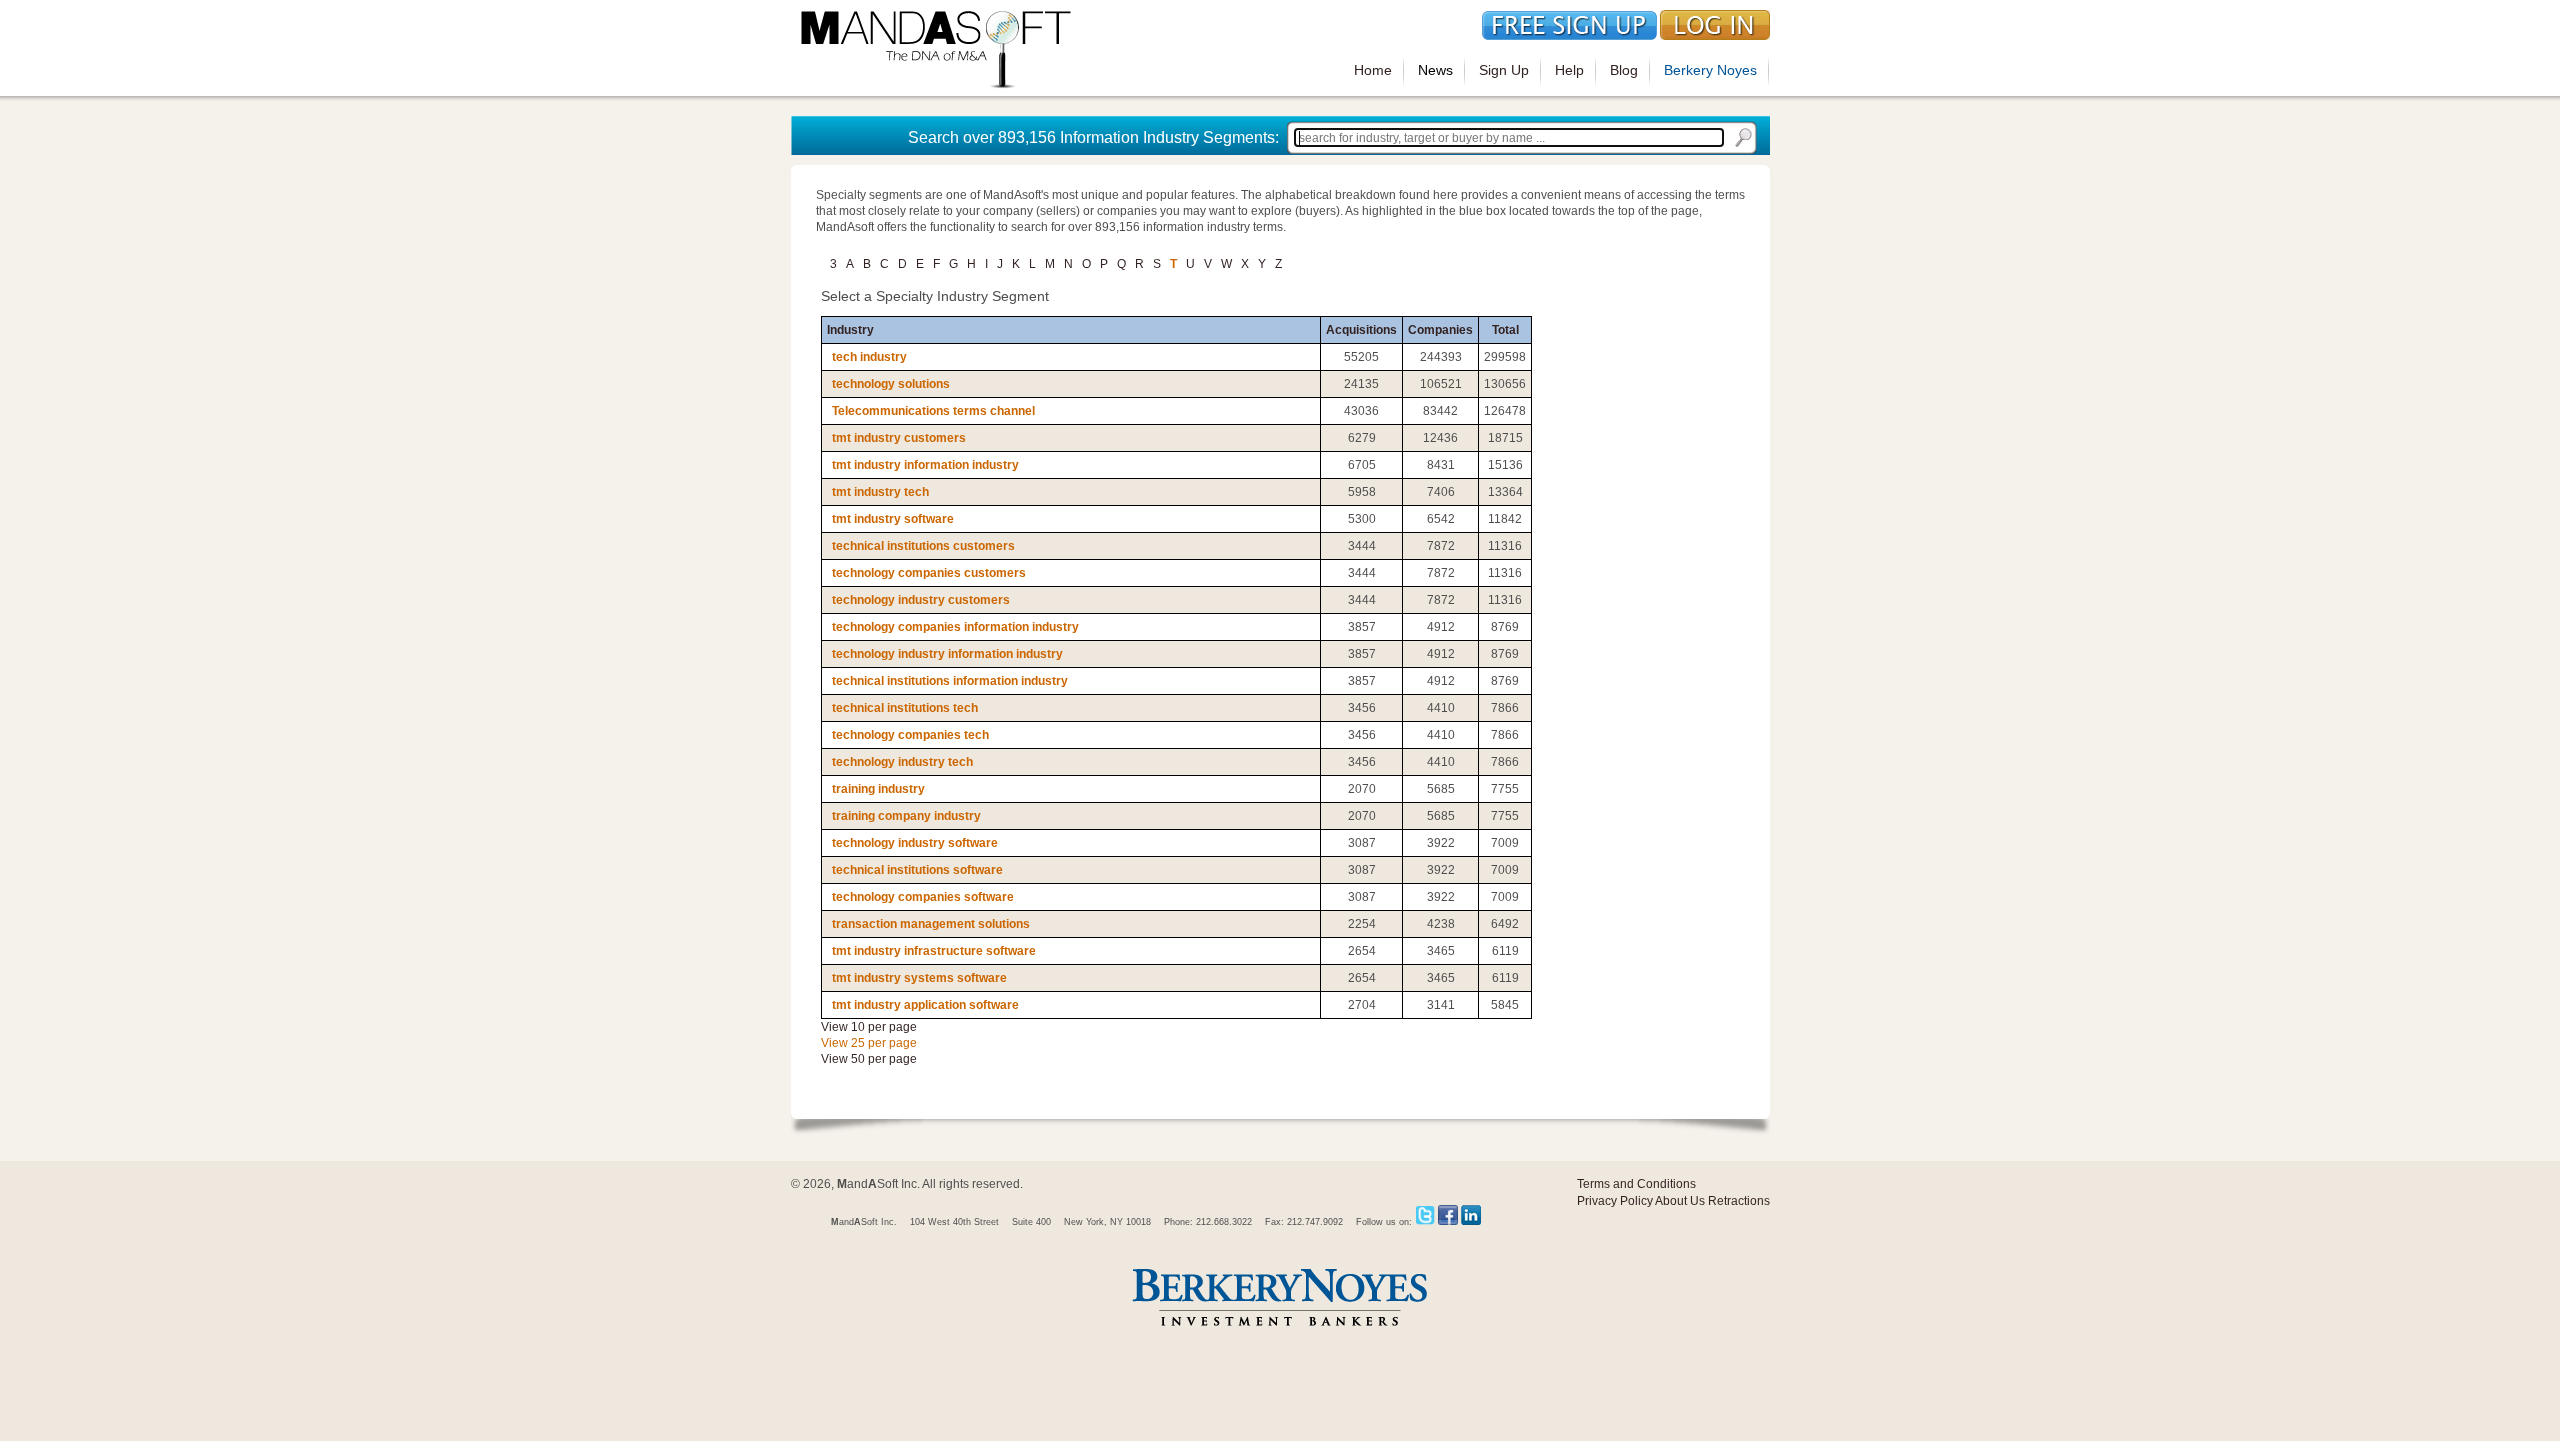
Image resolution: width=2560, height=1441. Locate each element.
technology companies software (923, 897)
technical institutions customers (923, 546)
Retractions (1739, 1201)
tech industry (869, 357)
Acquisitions (1361, 330)
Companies (1440, 330)
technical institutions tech (905, 708)
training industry (878, 789)
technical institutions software (917, 870)
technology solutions (891, 384)
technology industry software (915, 843)
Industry (850, 330)
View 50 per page (869, 1059)
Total (1505, 330)
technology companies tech (910, 735)
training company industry (906, 816)
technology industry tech (902, 762)
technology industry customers (921, 600)
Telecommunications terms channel (933, 411)
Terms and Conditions (1636, 1184)
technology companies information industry (955, 627)
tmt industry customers (899, 438)
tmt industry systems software (919, 978)
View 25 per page (869, 1043)
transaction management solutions (931, 924)
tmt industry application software (925, 1005)
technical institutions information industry (950, 681)
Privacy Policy (1615, 1201)
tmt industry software (893, 519)
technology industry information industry (947, 654)
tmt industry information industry (925, 465)
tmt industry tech (880, 492)
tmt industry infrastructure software (934, 951)
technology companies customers (929, 573)
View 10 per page (869, 1027)
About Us (1680, 1201)
